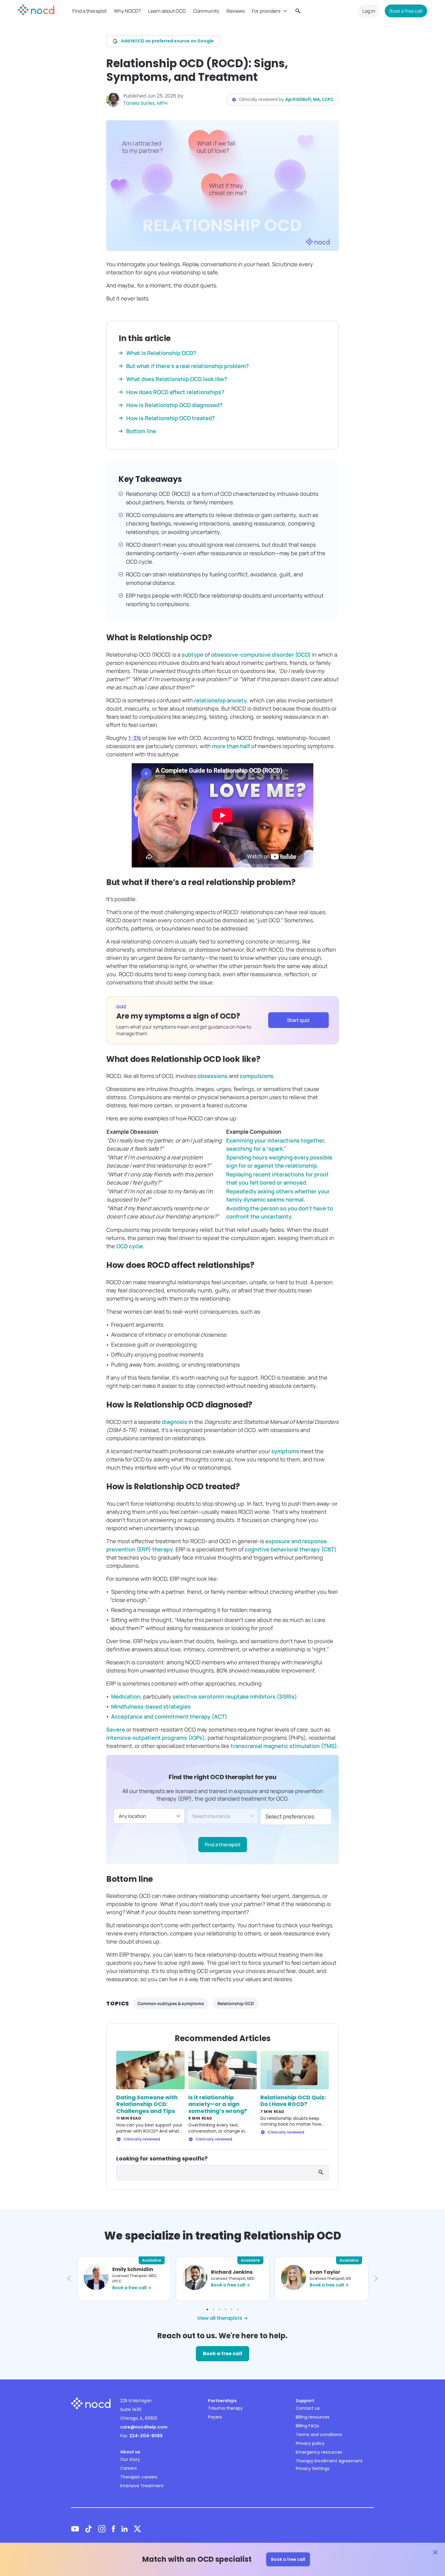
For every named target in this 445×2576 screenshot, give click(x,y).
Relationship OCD (236, 2003)
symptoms (285, 1451)
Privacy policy (310, 2443)
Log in (369, 11)
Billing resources (313, 2417)
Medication (126, 1696)
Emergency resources (319, 2452)
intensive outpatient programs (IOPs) (156, 1738)
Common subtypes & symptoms (171, 2003)
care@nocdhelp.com (144, 2427)
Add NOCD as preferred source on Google (167, 41)
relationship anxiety (220, 700)
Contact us (308, 2408)
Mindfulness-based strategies (151, 1706)
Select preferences (290, 1816)
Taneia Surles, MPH (145, 103)
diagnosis (175, 1422)
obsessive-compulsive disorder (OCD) (262, 655)
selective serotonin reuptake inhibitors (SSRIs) (235, 1696)
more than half (231, 746)
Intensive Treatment (142, 2486)
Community (206, 11)
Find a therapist (89, 11)
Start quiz (298, 1020)
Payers (215, 2417)
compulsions (257, 1076)
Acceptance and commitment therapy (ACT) (169, 1716)
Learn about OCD (167, 11)
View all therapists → (222, 2318)
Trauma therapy (225, 2408)
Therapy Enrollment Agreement (329, 2461)
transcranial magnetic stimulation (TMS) (284, 1746)
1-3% (135, 738)
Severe (116, 1729)
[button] (68, 2279)
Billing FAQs (307, 2426)
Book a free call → (132, 2288)
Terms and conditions (319, 2435)
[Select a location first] (223, 1816)
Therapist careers (139, 2477)
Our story (130, 2459)
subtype (193, 655)
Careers (129, 2468)
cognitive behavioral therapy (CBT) (291, 1549)
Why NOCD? (127, 11)
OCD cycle (130, 1246)
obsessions (213, 1076)
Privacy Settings (313, 2468)
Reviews (236, 11)
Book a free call (406, 11)
